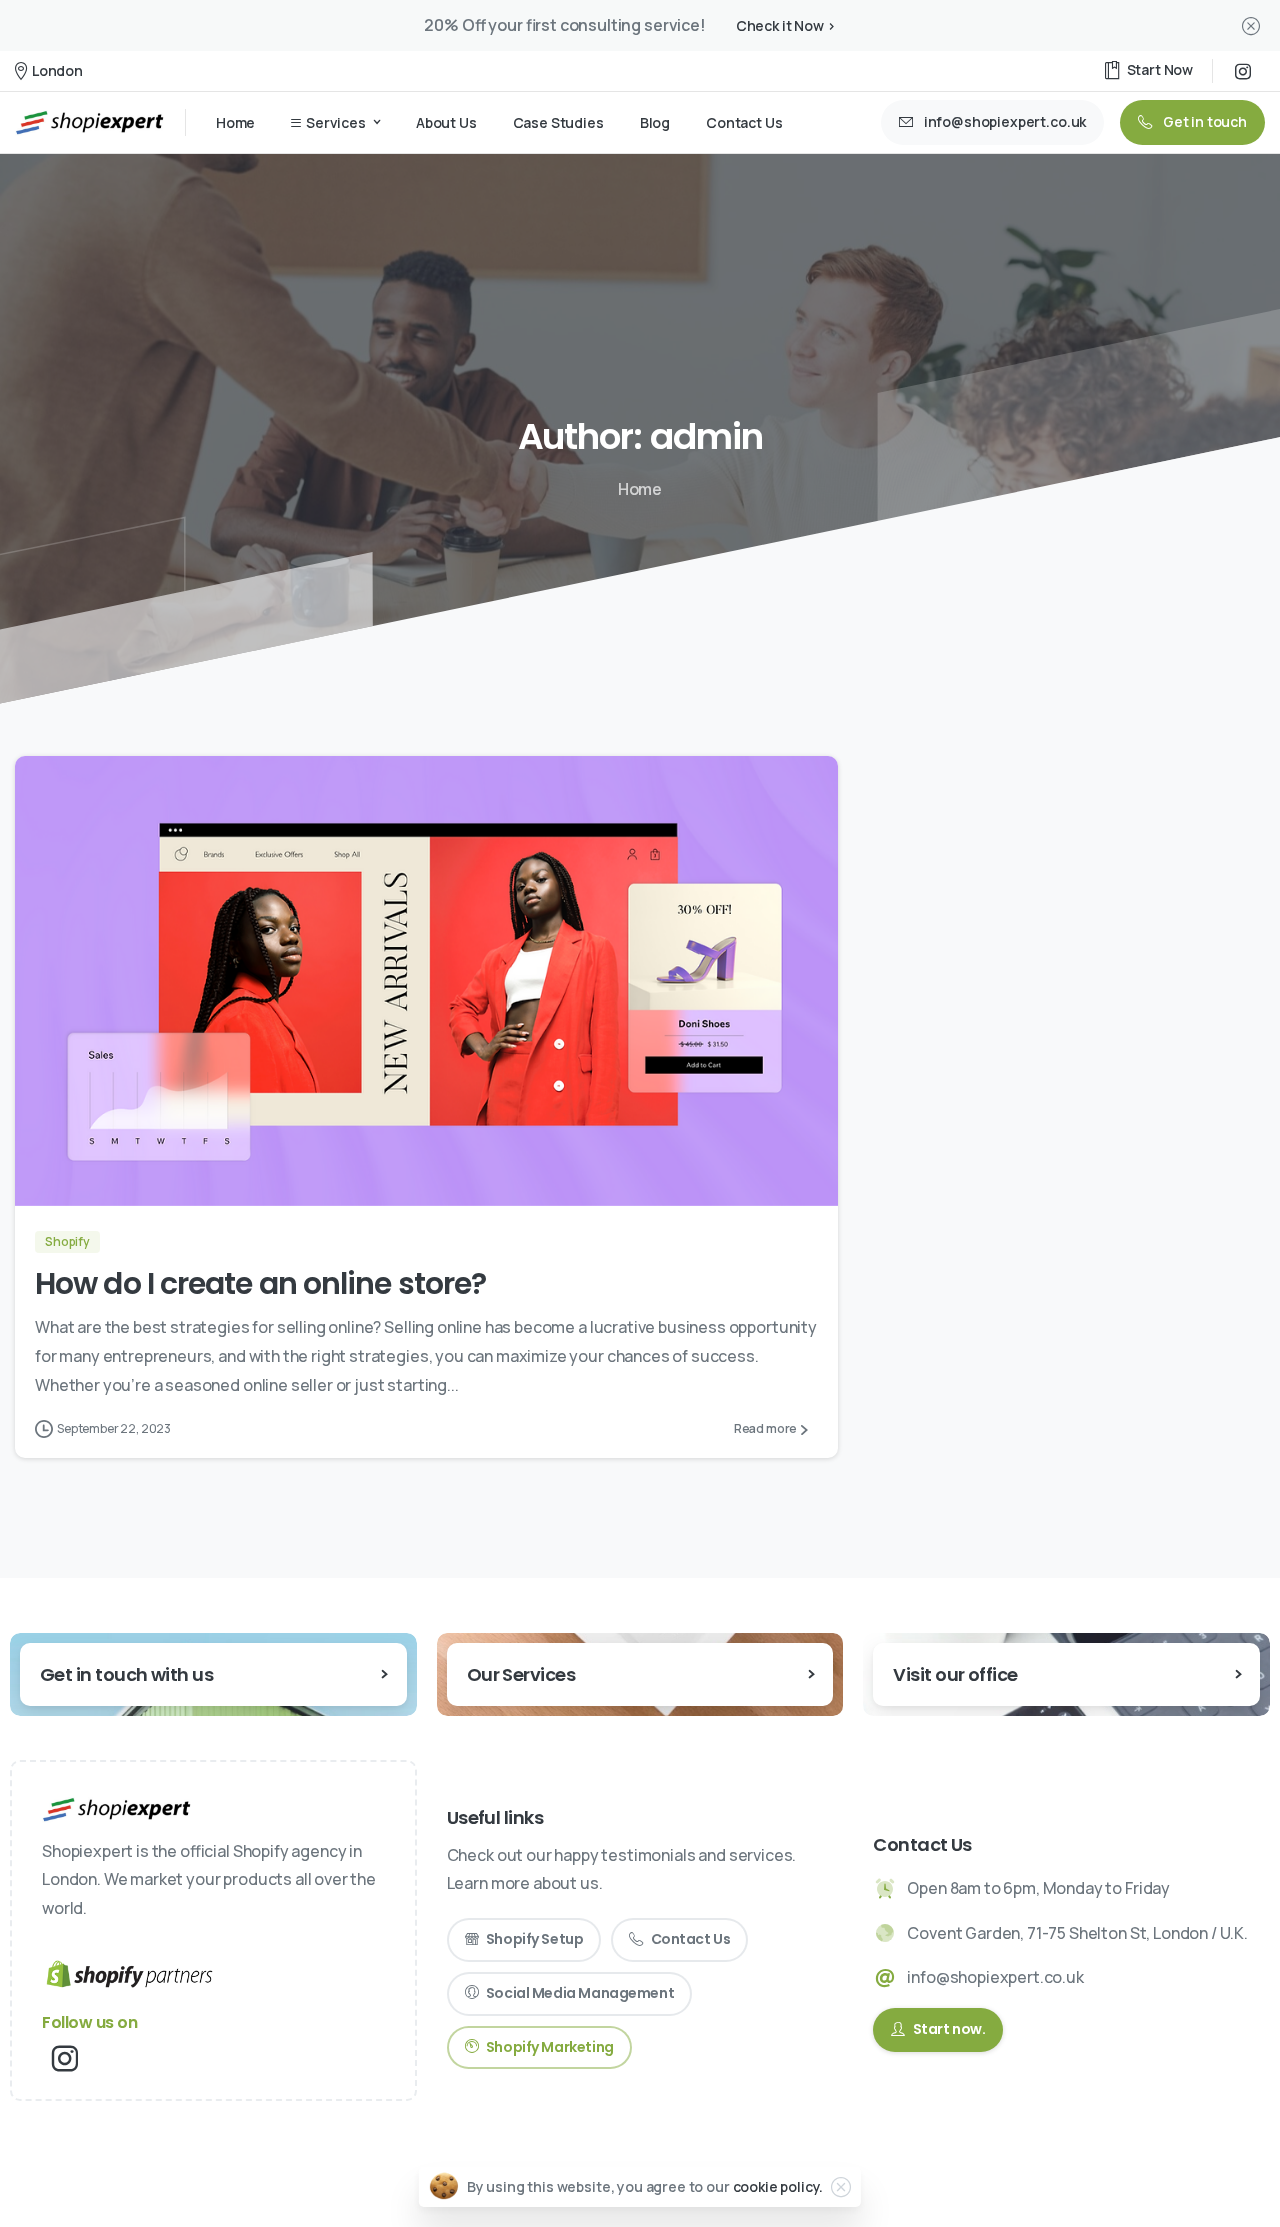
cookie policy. (778, 2186)
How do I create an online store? (260, 1283)
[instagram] (1243, 71)
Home (640, 489)
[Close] (1251, 25)
